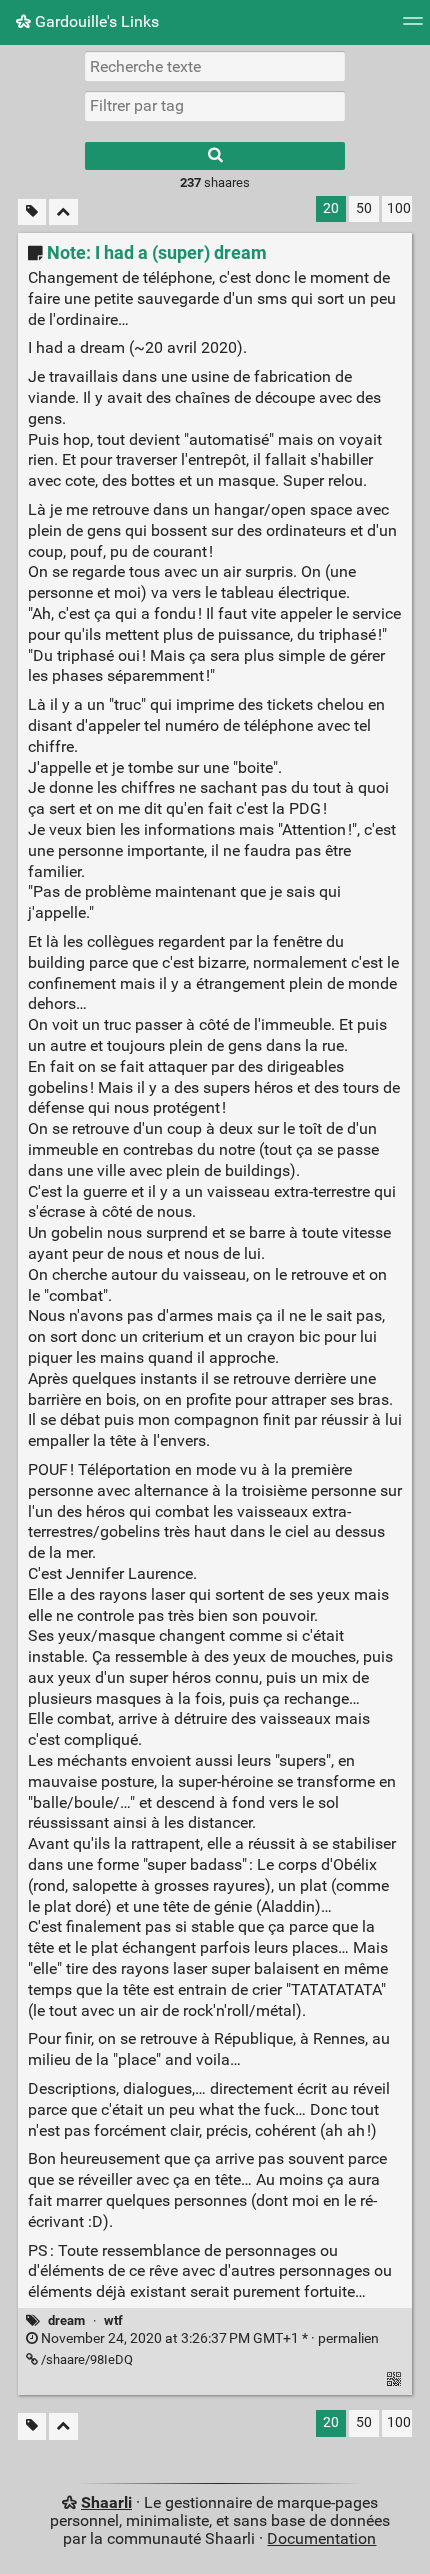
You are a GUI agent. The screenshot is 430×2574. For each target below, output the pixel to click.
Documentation (321, 2538)
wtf (113, 2320)
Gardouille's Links (95, 21)
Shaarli (106, 2502)
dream (66, 2320)
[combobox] (215, 106)
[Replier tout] (63, 212)
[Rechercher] (215, 156)
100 (399, 208)
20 (331, 208)
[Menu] (413, 27)
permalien (208, 2338)
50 (364, 208)
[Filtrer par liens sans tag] (32, 212)
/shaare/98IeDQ (85, 2359)
